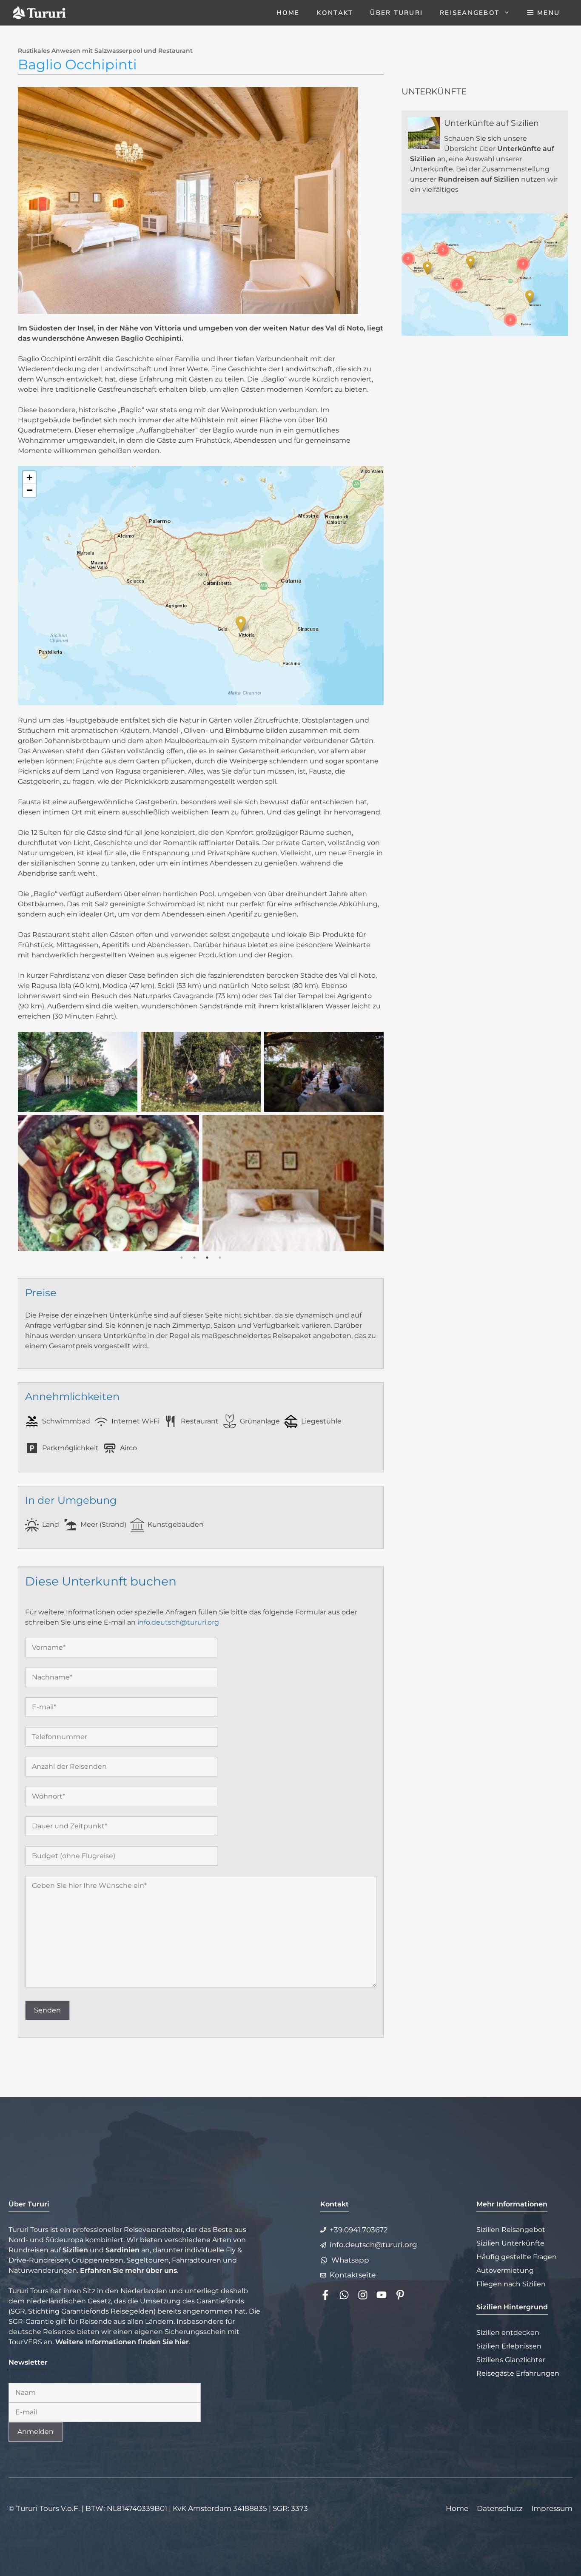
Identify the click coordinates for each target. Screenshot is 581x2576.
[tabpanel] (201, 1141)
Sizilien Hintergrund (512, 2307)
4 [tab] (220, 1258)
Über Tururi (396, 13)
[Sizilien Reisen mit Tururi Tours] (39, 13)
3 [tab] (207, 1258)
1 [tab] (182, 1258)
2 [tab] (194, 1258)
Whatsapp (350, 2260)
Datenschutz (500, 2508)
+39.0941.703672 (359, 2230)
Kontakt (335, 13)
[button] (543, 13)
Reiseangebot (470, 13)
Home (288, 13)
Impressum (552, 2508)
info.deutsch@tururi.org (178, 1622)
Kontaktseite (353, 2275)
